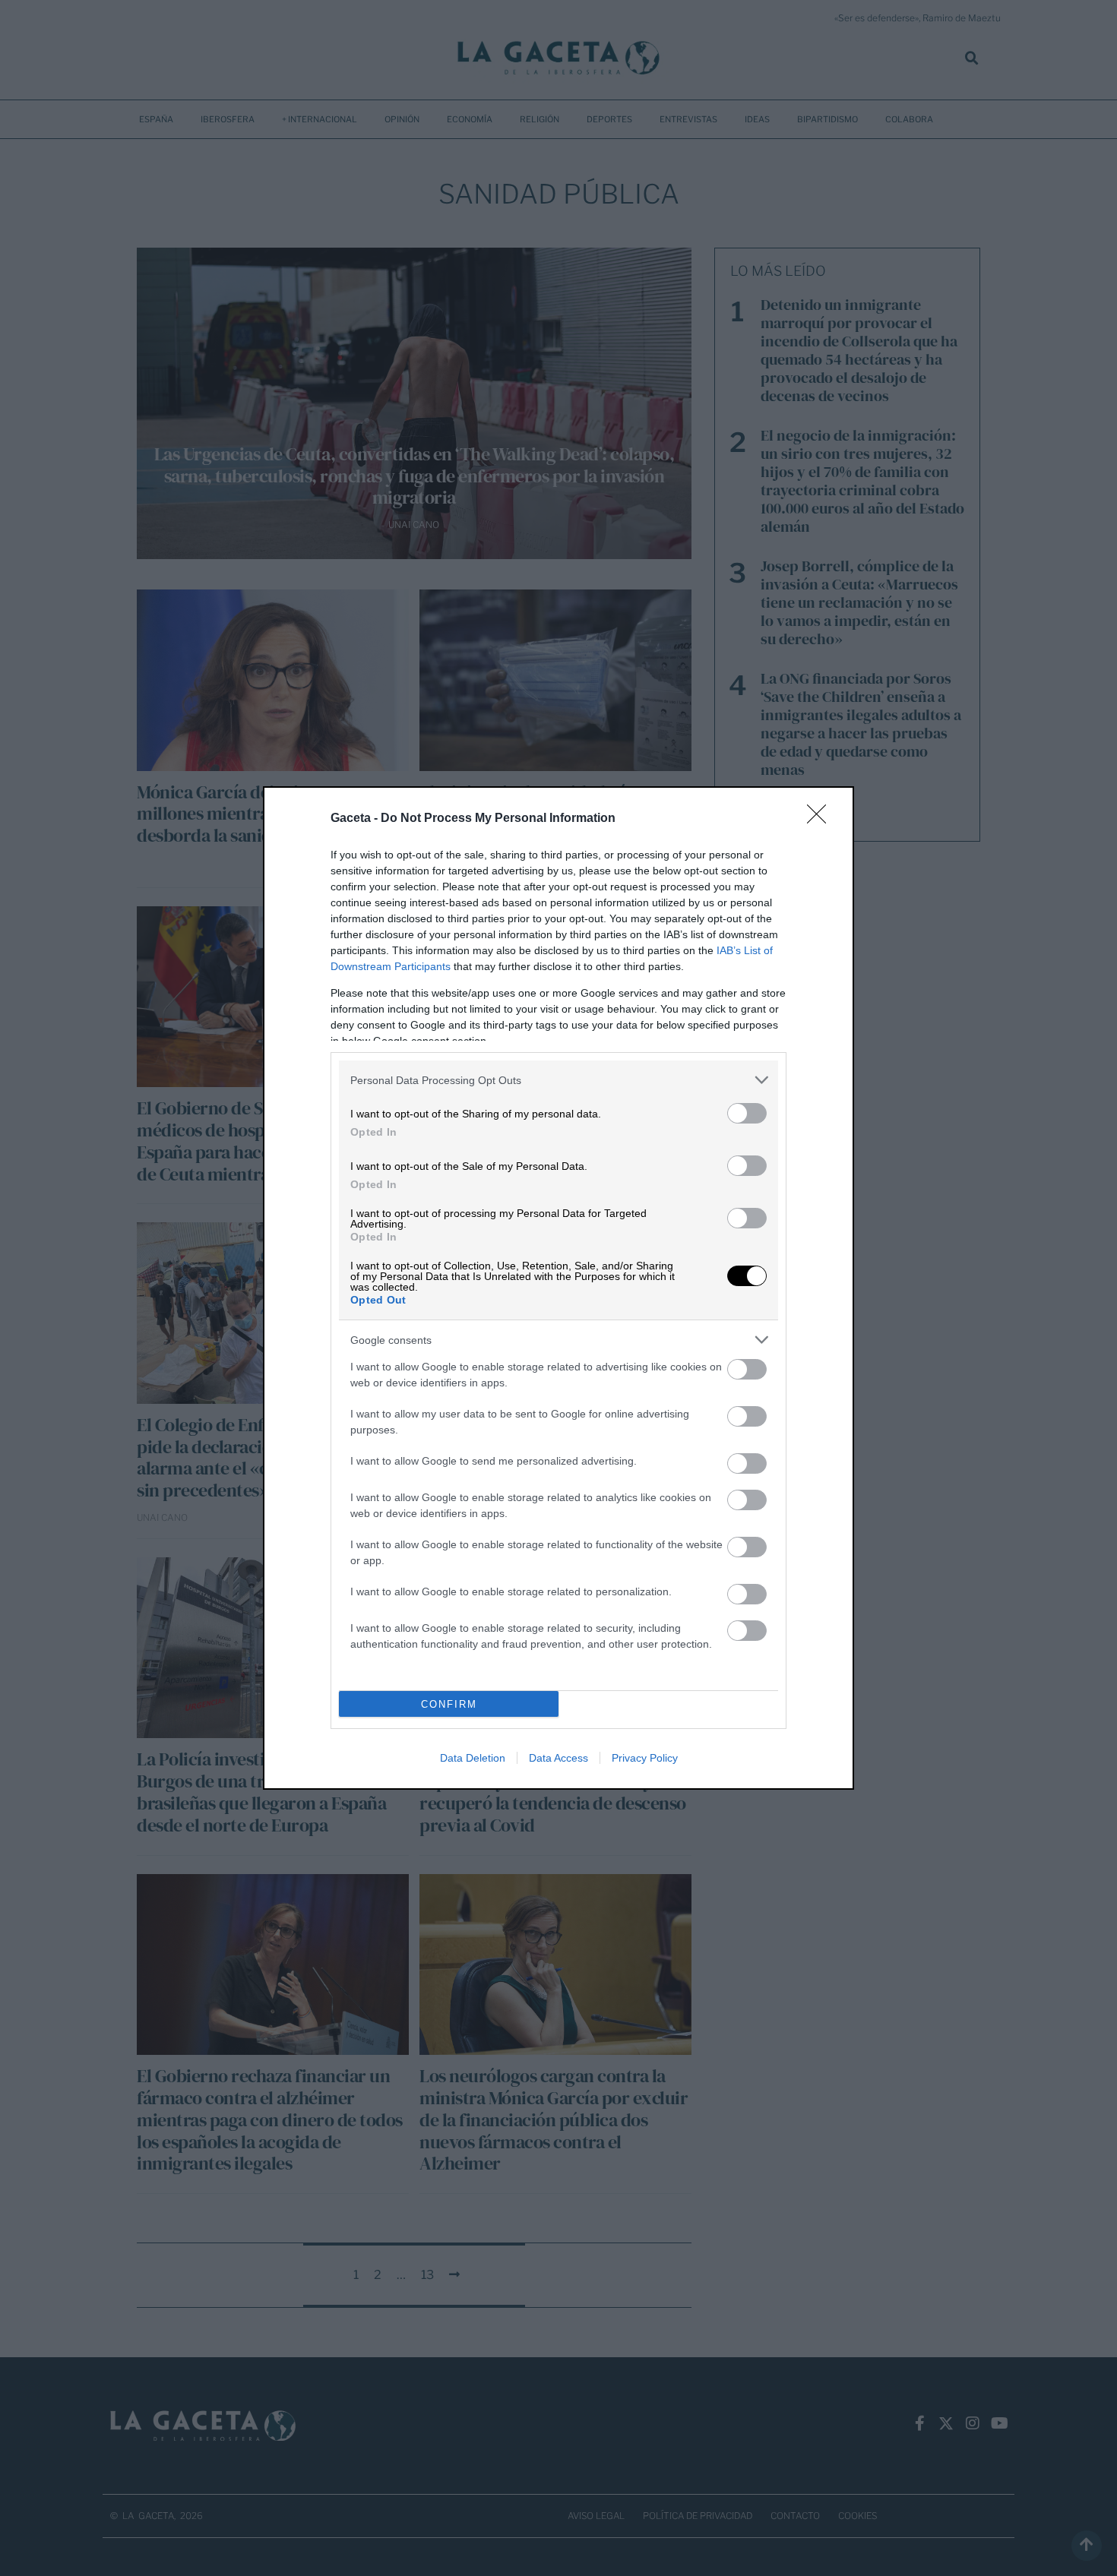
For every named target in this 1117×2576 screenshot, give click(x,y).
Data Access (558, 1758)
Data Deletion (473, 1758)
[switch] (747, 1113)
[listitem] (558, 1080)
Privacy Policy (645, 1758)
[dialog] (558, 1288)
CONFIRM (449, 1704)
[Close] (821, 819)
